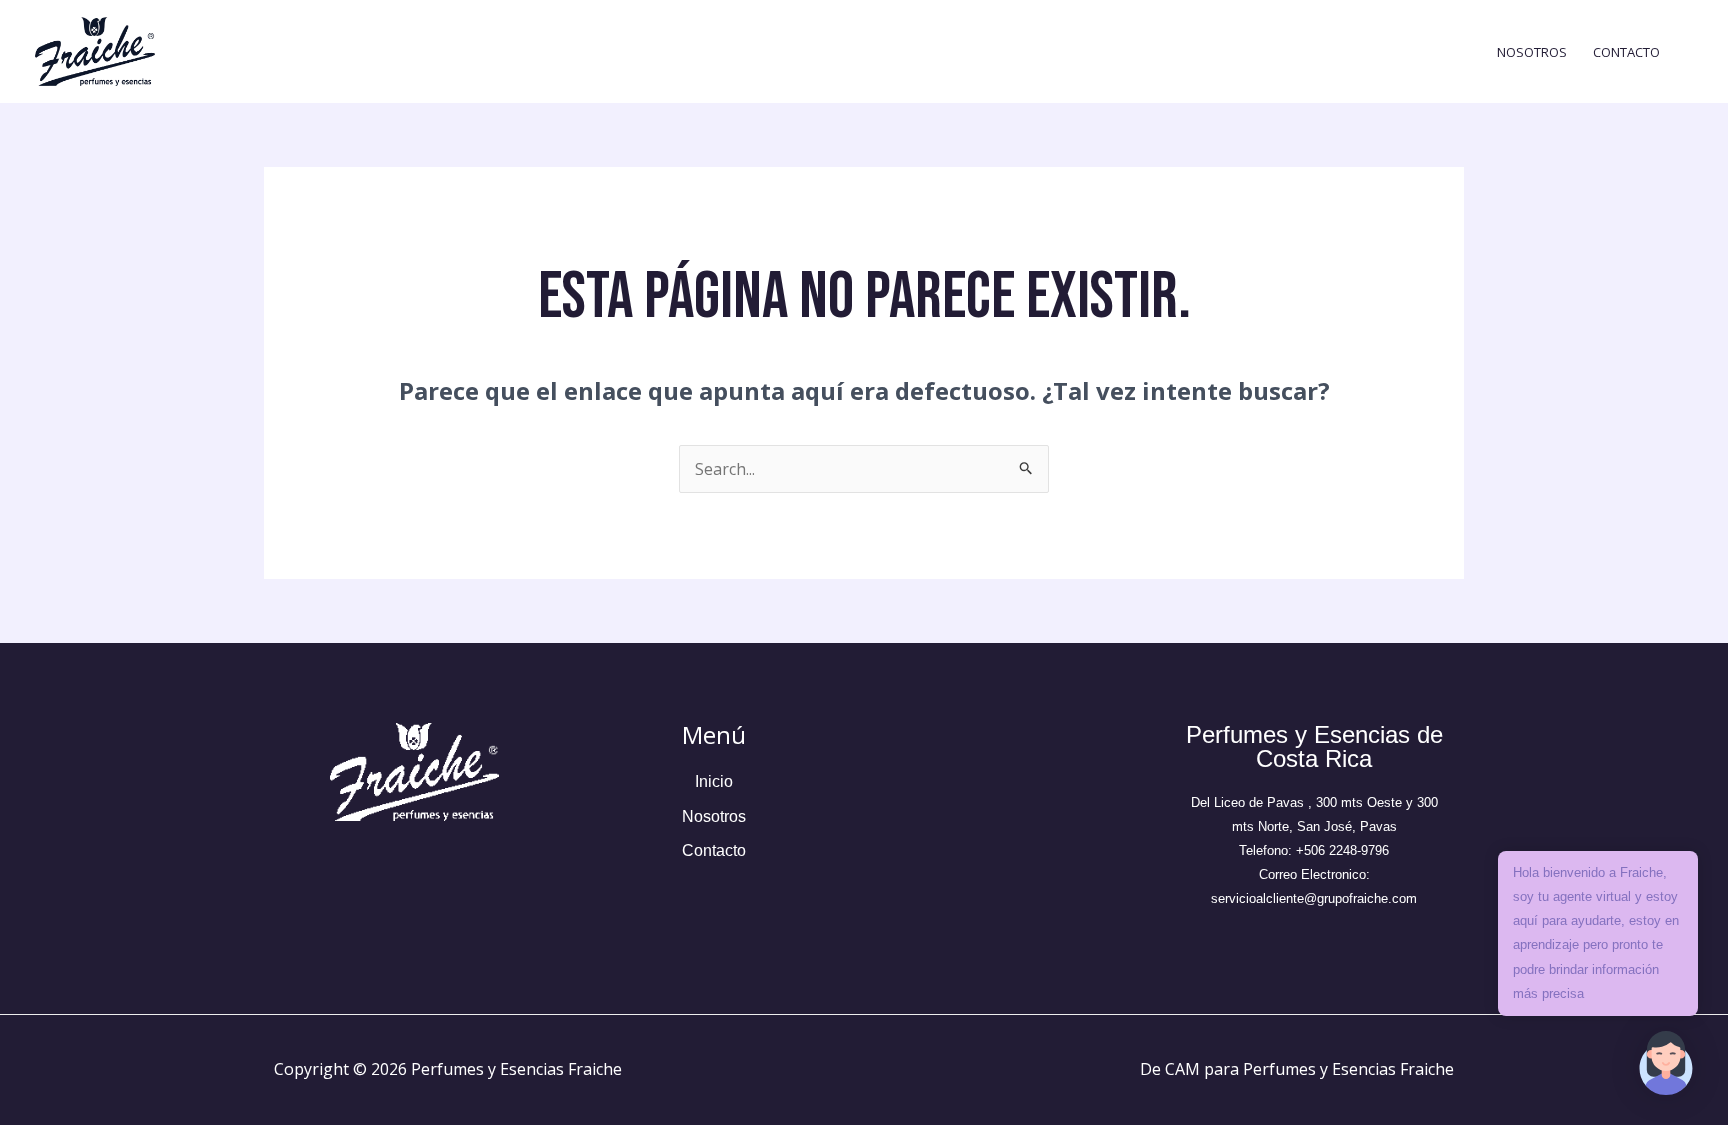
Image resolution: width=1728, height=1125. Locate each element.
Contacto (1626, 52)
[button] (1666, 1063)
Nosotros (1532, 52)
